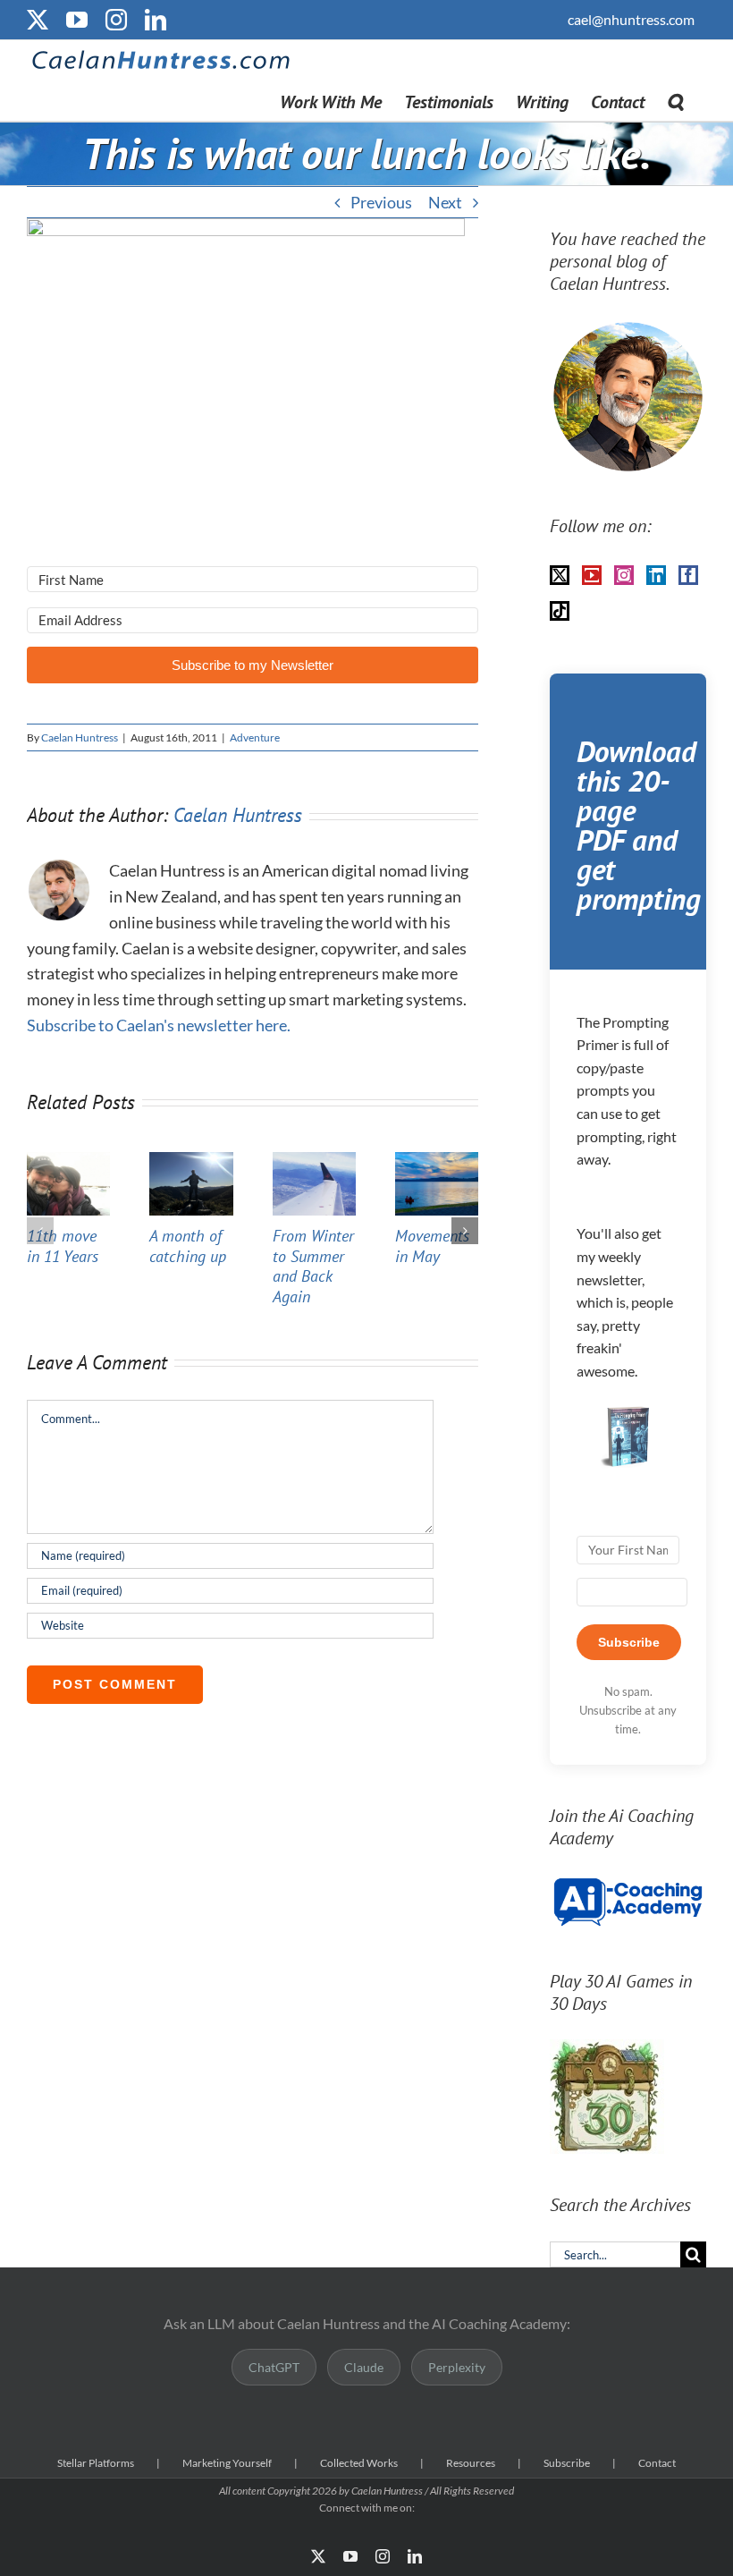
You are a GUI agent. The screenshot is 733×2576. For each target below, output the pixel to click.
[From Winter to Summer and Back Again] (314, 1162)
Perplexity (457, 2367)
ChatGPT (274, 2367)
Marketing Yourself (227, 2463)
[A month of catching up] (191, 1162)
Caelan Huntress (80, 737)
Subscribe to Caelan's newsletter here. (159, 1025)
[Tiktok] (560, 611)
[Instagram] (624, 575)
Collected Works (359, 2463)
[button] (675, 101)
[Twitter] (560, 575)
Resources (471, 2463)
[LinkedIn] (656, 575)
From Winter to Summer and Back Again (313, 1266)
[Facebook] (688, 575)
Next (445, 202)
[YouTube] (592, 575)
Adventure (255, 737)
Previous (381, 202)
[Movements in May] (437, 1162)
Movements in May (432, 1246)
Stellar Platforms (96, 2463)
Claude (364, 2367)
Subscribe (567, 2463)
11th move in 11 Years (63, 1246)
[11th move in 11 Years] (68, 1162)
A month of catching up (188, 1246)
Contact (657, 2463)
